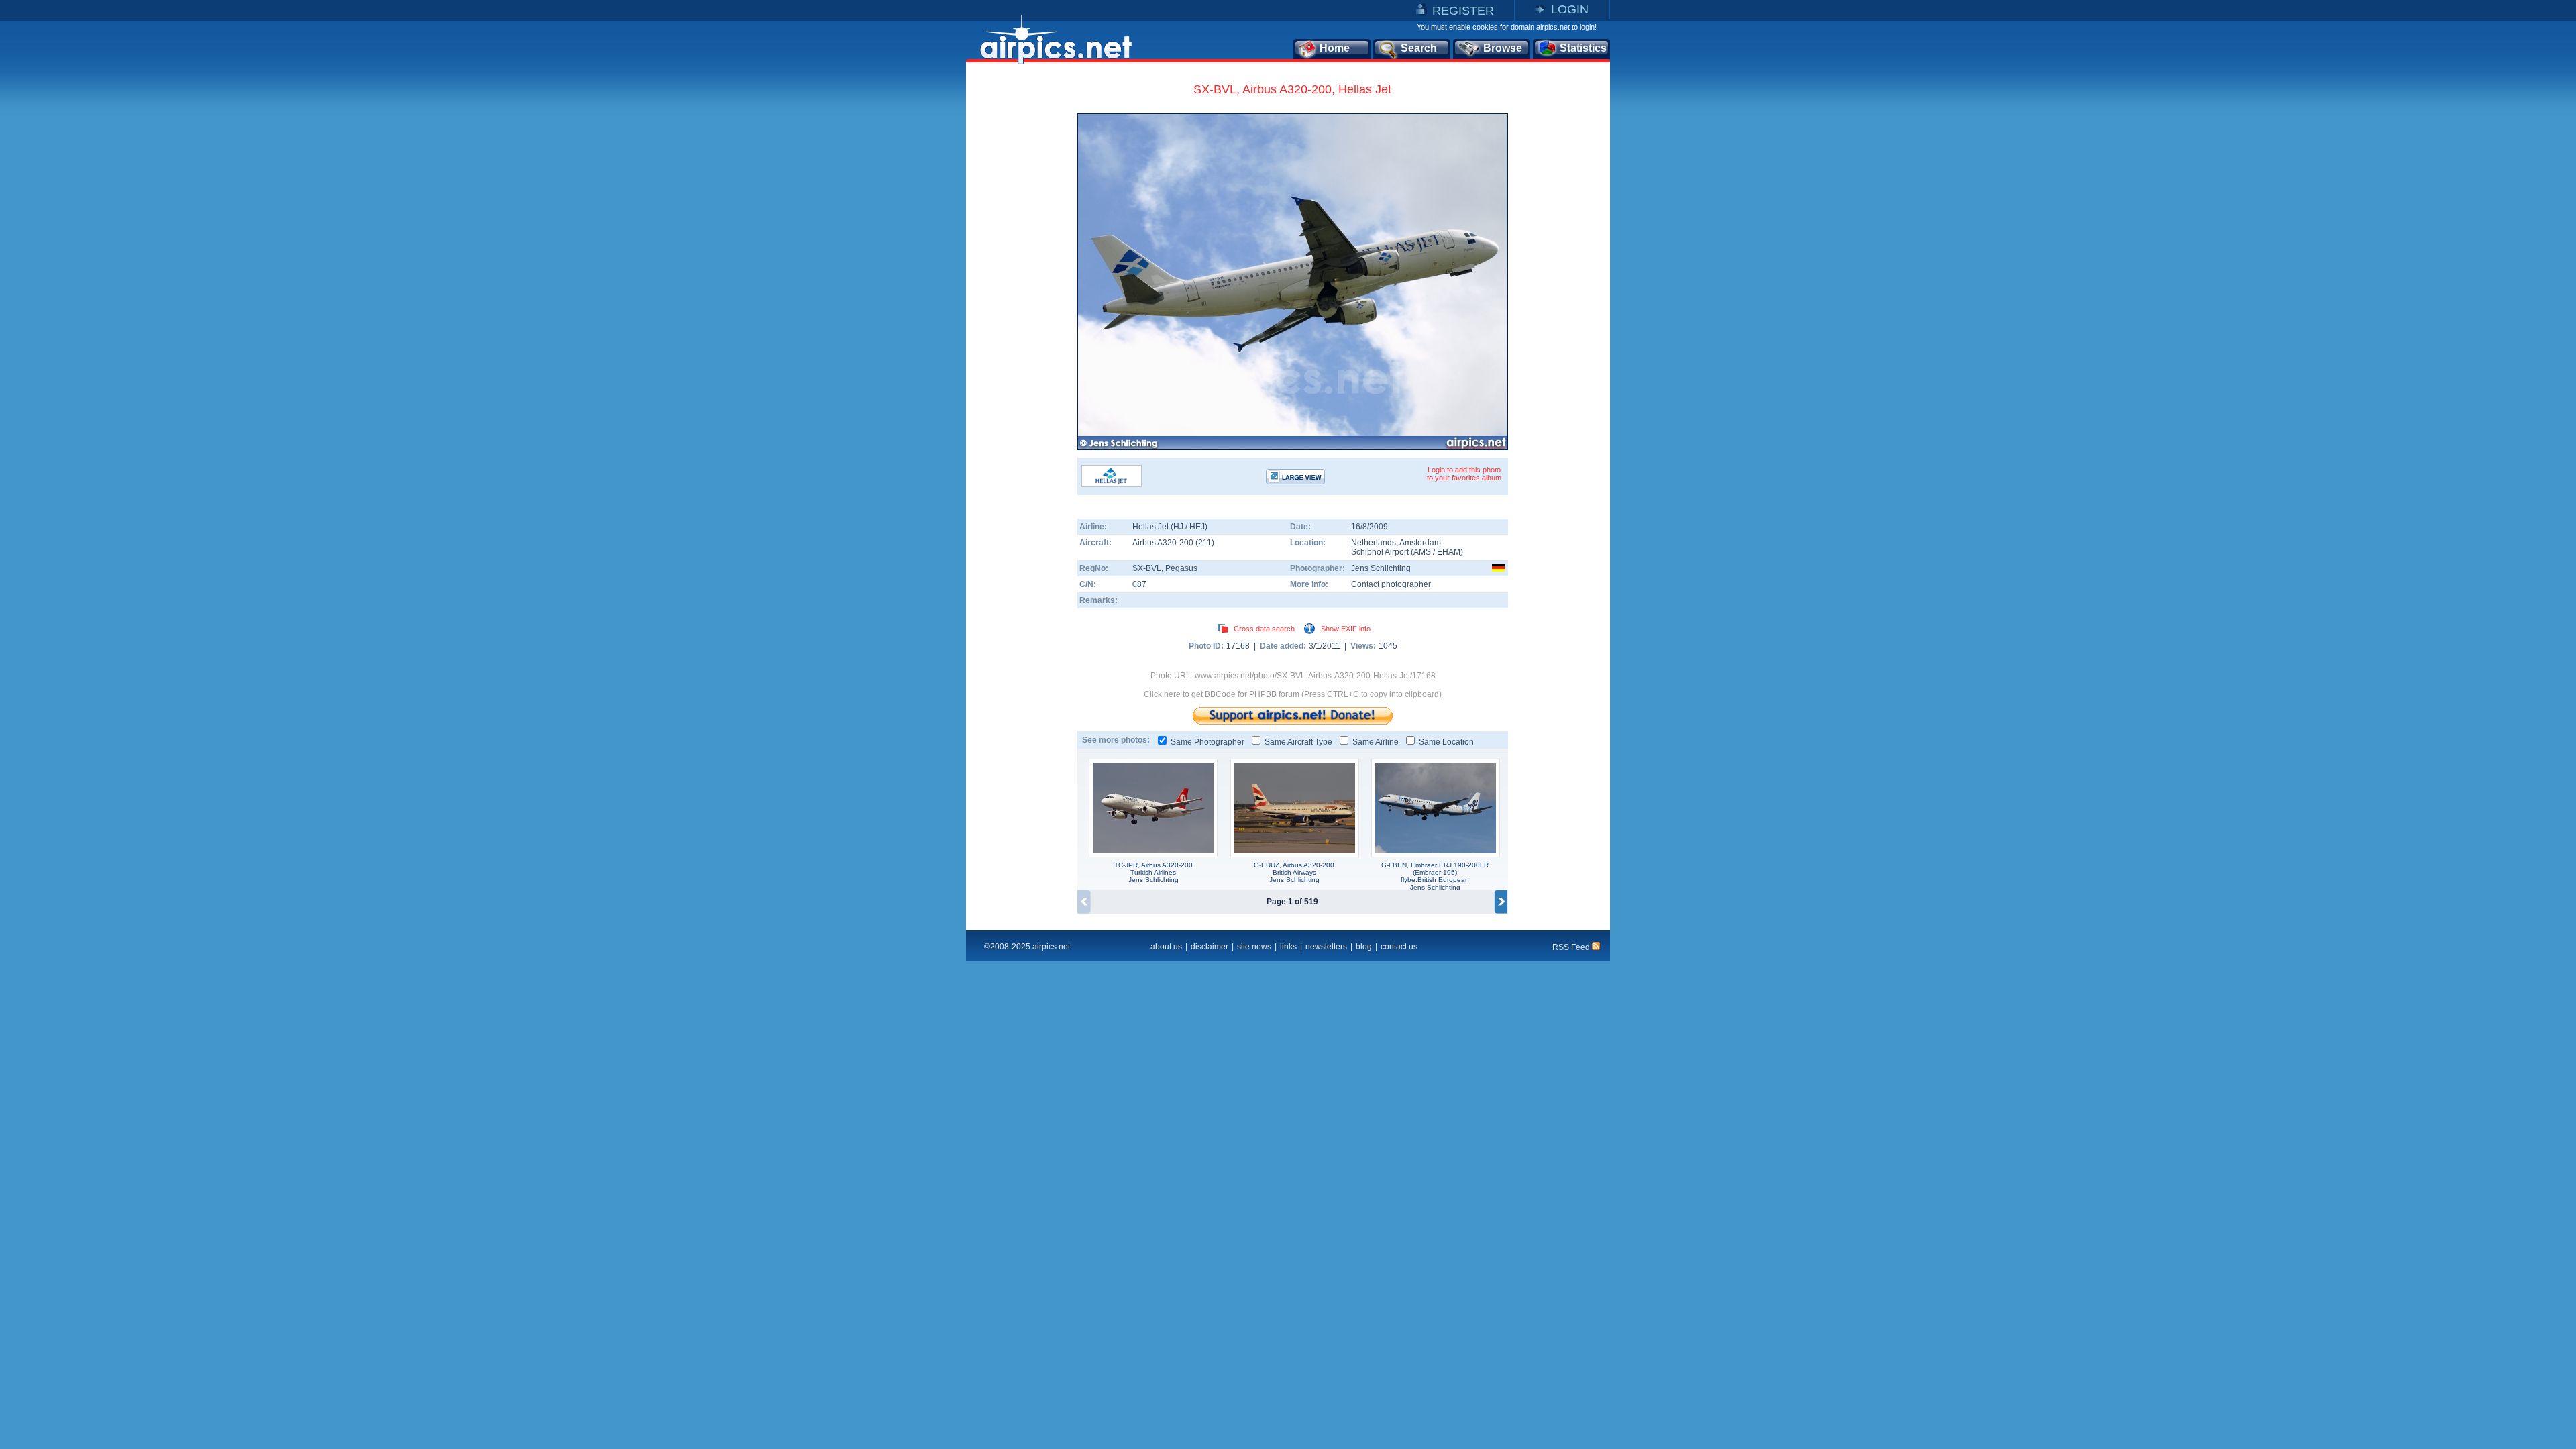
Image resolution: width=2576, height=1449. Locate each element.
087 (1139, 584)
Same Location (1446, 742)
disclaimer (1210, 947)
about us (1166, 947)
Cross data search (1264, 629)
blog (1364, 947)
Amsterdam (1420, 543)
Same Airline (1376, 742)
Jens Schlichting (1381, 568)
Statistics (1583, 48)
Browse (1503, 48)
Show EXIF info (1346, 629)
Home (1335, 48)
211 (1205, 543)
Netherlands (1374, 543)
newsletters (1326, 947)
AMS (1422, 552)
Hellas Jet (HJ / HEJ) (1170, 527)
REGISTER (1463, 11)
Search (1419, 48)
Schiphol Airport (1380, 552)
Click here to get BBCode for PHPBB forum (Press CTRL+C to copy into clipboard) (1293, 694)
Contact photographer (1391, 584)
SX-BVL (1147, 568)
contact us (1399, 947)
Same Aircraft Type (1298, 742)
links (1288, 947)
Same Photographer (1207, 742)
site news (1254, 947)
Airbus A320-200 (1164, 543)
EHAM (1449, 552)
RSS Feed (1572, 947)
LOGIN (1570, 9)
